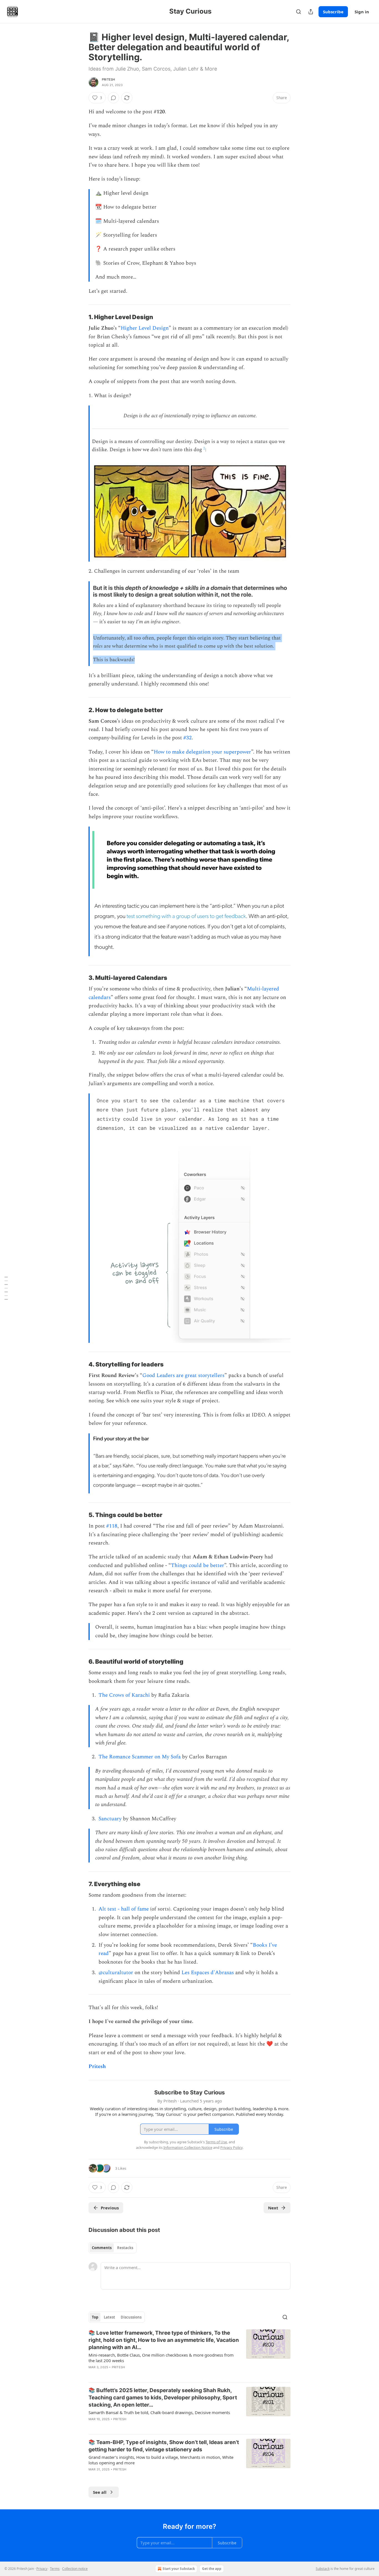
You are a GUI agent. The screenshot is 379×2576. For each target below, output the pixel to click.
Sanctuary (110, 1819)
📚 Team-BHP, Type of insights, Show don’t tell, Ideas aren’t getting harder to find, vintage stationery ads (164, 2446)
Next (273, 2208)
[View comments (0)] (113, 98)
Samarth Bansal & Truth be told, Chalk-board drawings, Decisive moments (159, 2412)
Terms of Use (216, 2142)
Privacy (42, 2569)
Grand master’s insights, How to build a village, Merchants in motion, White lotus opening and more (161, 2460)
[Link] (81, 317)
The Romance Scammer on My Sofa (140, 1757)
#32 (188, 738)
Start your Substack (179, 2569)
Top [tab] (95, 2317)
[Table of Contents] (6, 1288)
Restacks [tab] (125, 2248)
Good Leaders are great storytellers (183, 1375)
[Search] (299, 12)
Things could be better (198, 1565)
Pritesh (108, 79)
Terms (55, 2569)
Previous (110, 2208)
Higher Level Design (145, 328)
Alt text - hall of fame (124, 1909)
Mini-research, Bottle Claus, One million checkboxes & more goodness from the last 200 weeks (161, 2358)
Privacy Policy (231, 2147)
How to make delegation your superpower (202, 752)
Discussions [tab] (131, 2317)
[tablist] (113, 2248)
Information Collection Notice (188, 2147)
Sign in (362, 12)
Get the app (212, 2569)
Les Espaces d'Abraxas (208, 1973)
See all (100, 2492)
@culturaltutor (116, 1973)
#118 (112, 1526)
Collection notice (75, 2569)
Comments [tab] (102, 2248)
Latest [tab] (109, 2317)
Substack (323, 2569)
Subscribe (333, 12)
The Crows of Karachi (124, 1695)
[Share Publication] (311, 12)
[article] (189, 2354)
